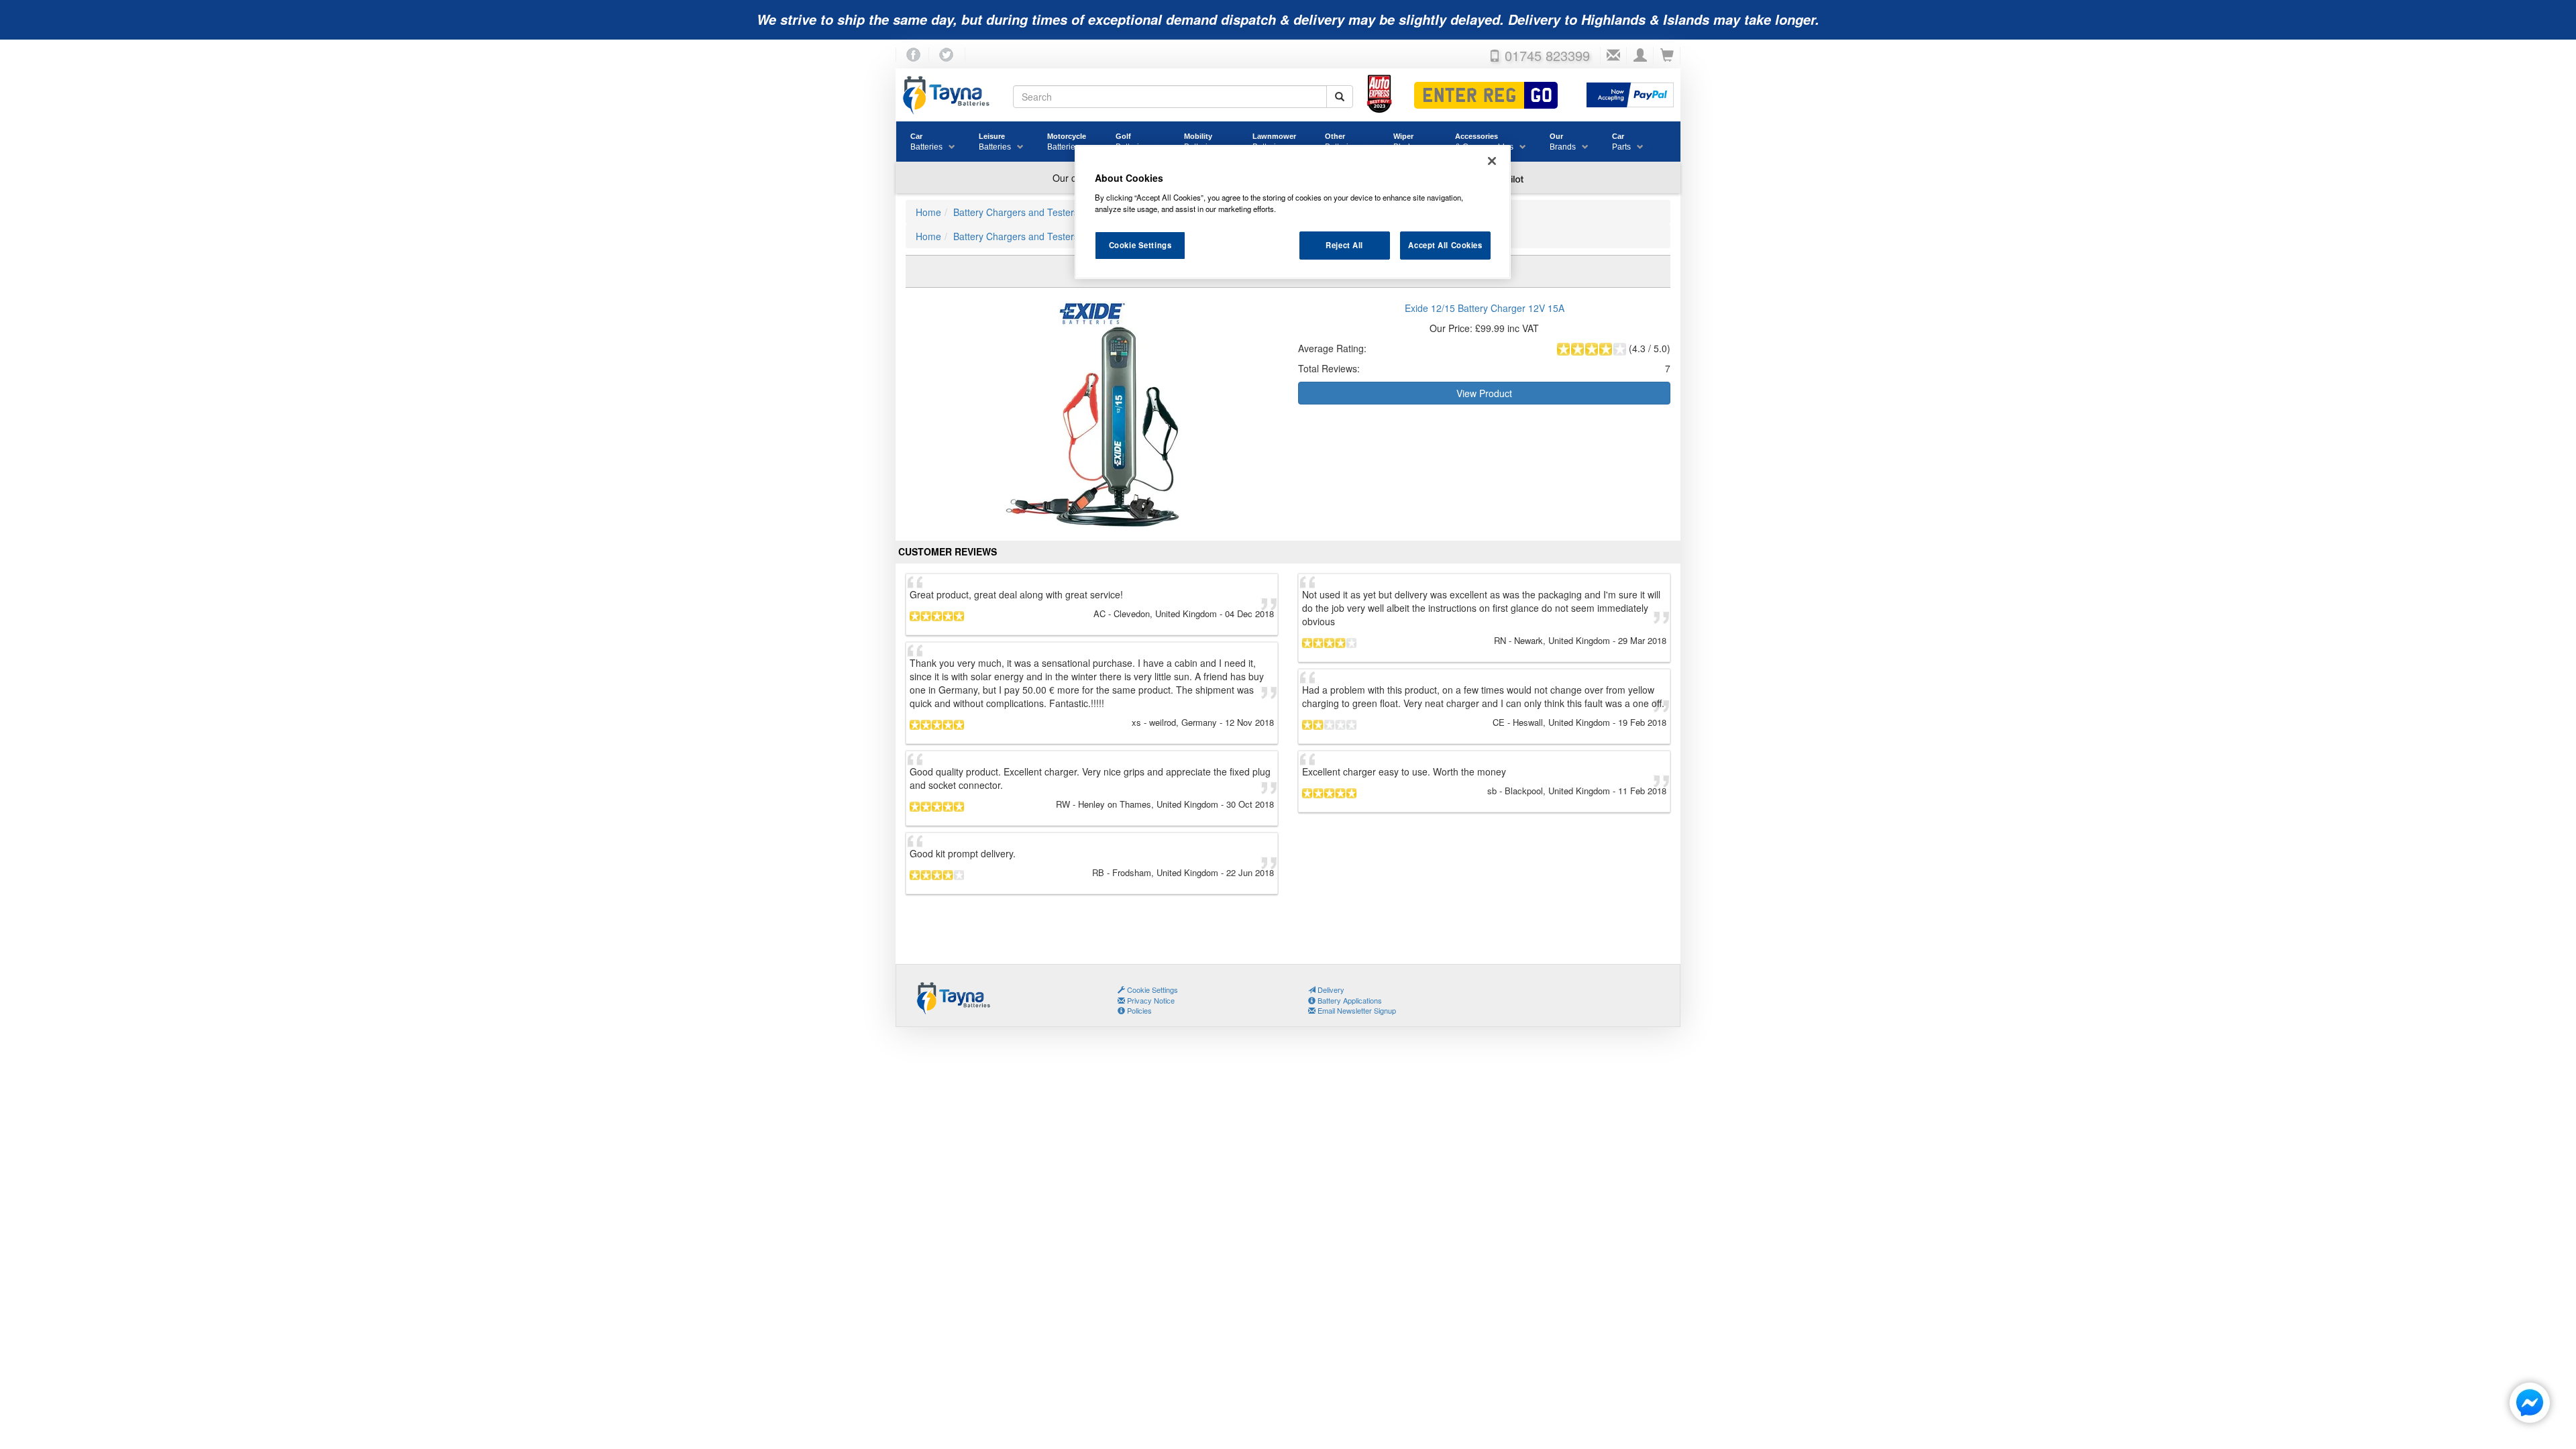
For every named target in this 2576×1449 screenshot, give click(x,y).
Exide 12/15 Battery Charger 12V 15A (1485, 308)
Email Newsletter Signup (1356, 1010)
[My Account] (1640, 56)
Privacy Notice (1150, 1000)
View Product (1484, 393)
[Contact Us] (1613, 56)
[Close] (1492, 161)
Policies (1138, 1010)
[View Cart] (1667, 56)
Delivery (1330, 989)
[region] (1293, 212)
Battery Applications (1349, 1000)
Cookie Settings (1140, 245)
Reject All (1344, 245)
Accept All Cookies (1445, 245)
